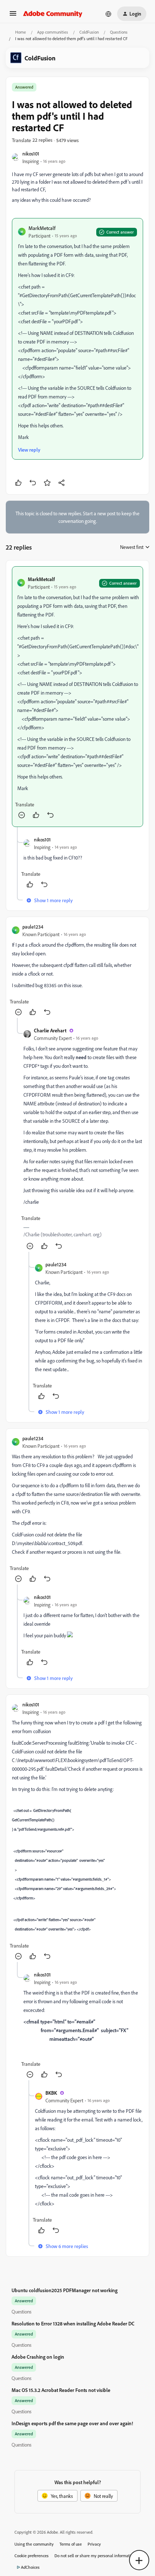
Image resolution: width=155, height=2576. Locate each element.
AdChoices (30, 2567)
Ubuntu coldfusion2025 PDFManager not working (65, 2290)
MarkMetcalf (42, 228)
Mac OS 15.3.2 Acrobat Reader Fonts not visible (61, 2390)
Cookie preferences (32, 2556)
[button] (13, 16)
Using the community (34, 2544)
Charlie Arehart (50, 1030)
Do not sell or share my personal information (95, 2556)
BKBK (51, 2093)
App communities (53, 32)
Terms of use (71, 2544)
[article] (77, 697)
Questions (119, 32)
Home (21, 32)
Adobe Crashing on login (38, 2357)
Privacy (94, 2544)
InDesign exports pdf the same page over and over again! (72, 2423)
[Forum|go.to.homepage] (53, 14)
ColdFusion (89, 32)
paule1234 (33, 927)
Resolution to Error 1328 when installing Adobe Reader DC (73, 2323)
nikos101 (31, 153)
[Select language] (108, 14)
